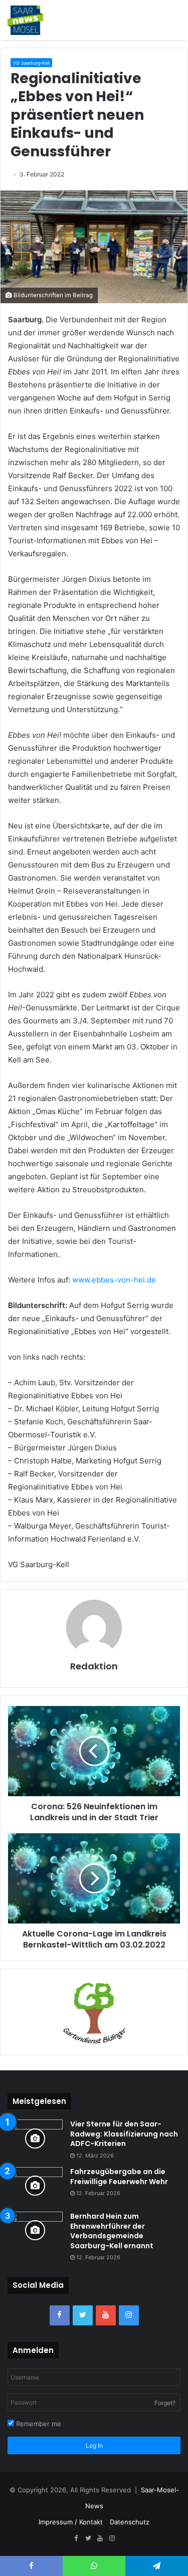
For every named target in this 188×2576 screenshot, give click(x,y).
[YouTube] (106, 2315)
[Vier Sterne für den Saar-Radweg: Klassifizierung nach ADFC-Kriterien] (35, 2138)
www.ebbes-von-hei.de (114, 1280)
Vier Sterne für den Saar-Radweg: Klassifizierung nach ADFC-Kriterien (124, 2134)
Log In (94, 2445)
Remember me (38, 2424)
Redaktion (94, 1666)
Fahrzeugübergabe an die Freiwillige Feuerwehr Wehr (119, 2177)
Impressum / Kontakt (71, 2522)
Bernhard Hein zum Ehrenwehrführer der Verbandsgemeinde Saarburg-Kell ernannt (112, 2231)
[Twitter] (83, 2315)
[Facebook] (60, 2315)
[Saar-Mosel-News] (25, 20)
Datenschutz (130, 2522)
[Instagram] (129, 2315)
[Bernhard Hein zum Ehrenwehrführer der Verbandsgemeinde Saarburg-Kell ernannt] (35, 2230)
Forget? (165, 2403)
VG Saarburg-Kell (31, 63)
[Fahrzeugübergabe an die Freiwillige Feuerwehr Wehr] (35, 2186)
